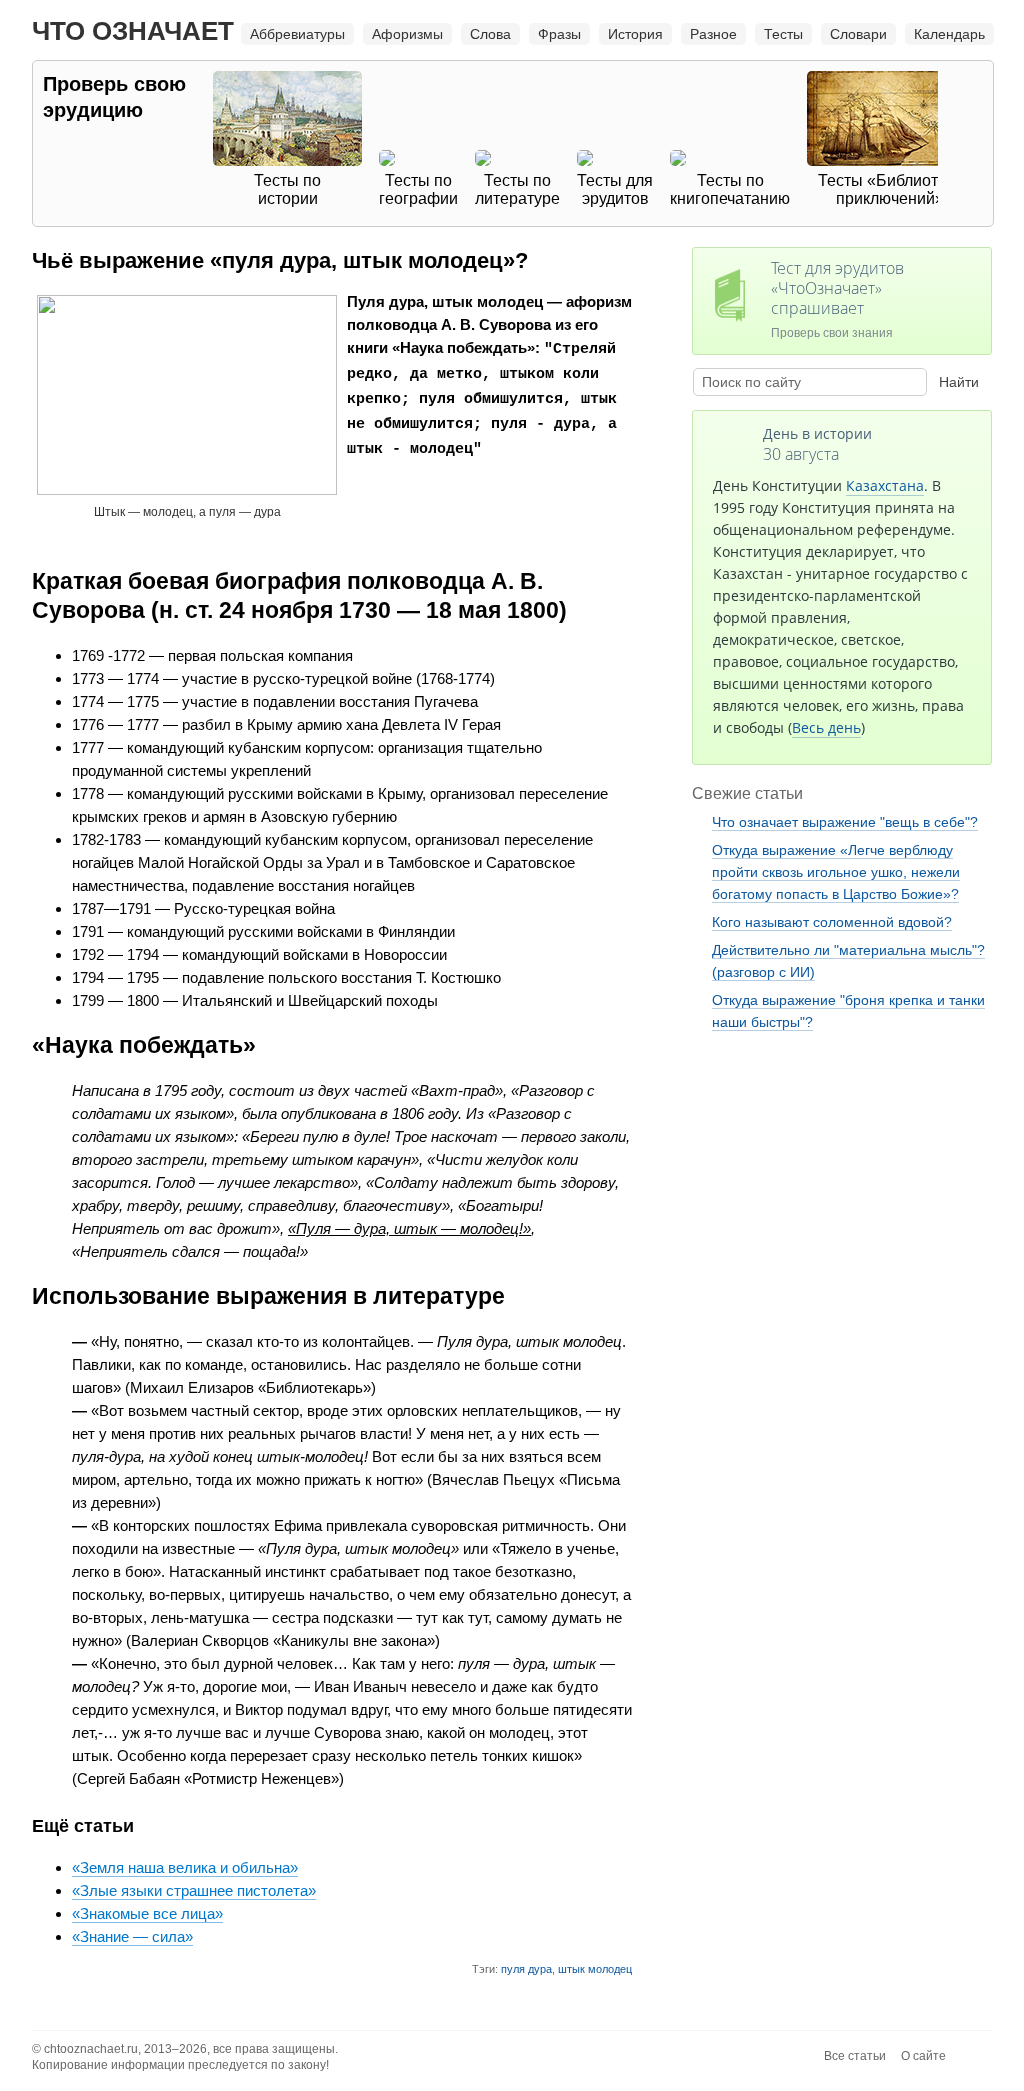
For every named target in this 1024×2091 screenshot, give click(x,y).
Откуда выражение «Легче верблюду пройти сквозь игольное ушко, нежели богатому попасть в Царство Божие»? (836, 872)
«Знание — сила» (132, 1936)
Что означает (133, 31)
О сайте (923, 2056)
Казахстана (885, 485)
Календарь (949, 34)
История (635, 34)
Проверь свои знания (837, 298)
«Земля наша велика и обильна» (185, 1867)
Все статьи (855, 2056)
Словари (858, 34)
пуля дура (526, 1969)
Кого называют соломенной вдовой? (832, 922)
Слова (490, 34)
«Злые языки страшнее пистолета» (194, 1890)
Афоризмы (407, 34)
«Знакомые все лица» (147, 1913)
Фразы (559, 34)
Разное (713, 34)
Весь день (826, 727)
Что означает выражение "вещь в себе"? (845, 822)
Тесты (783, 34)
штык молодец (595, 1969)
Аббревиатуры (297, 34)
